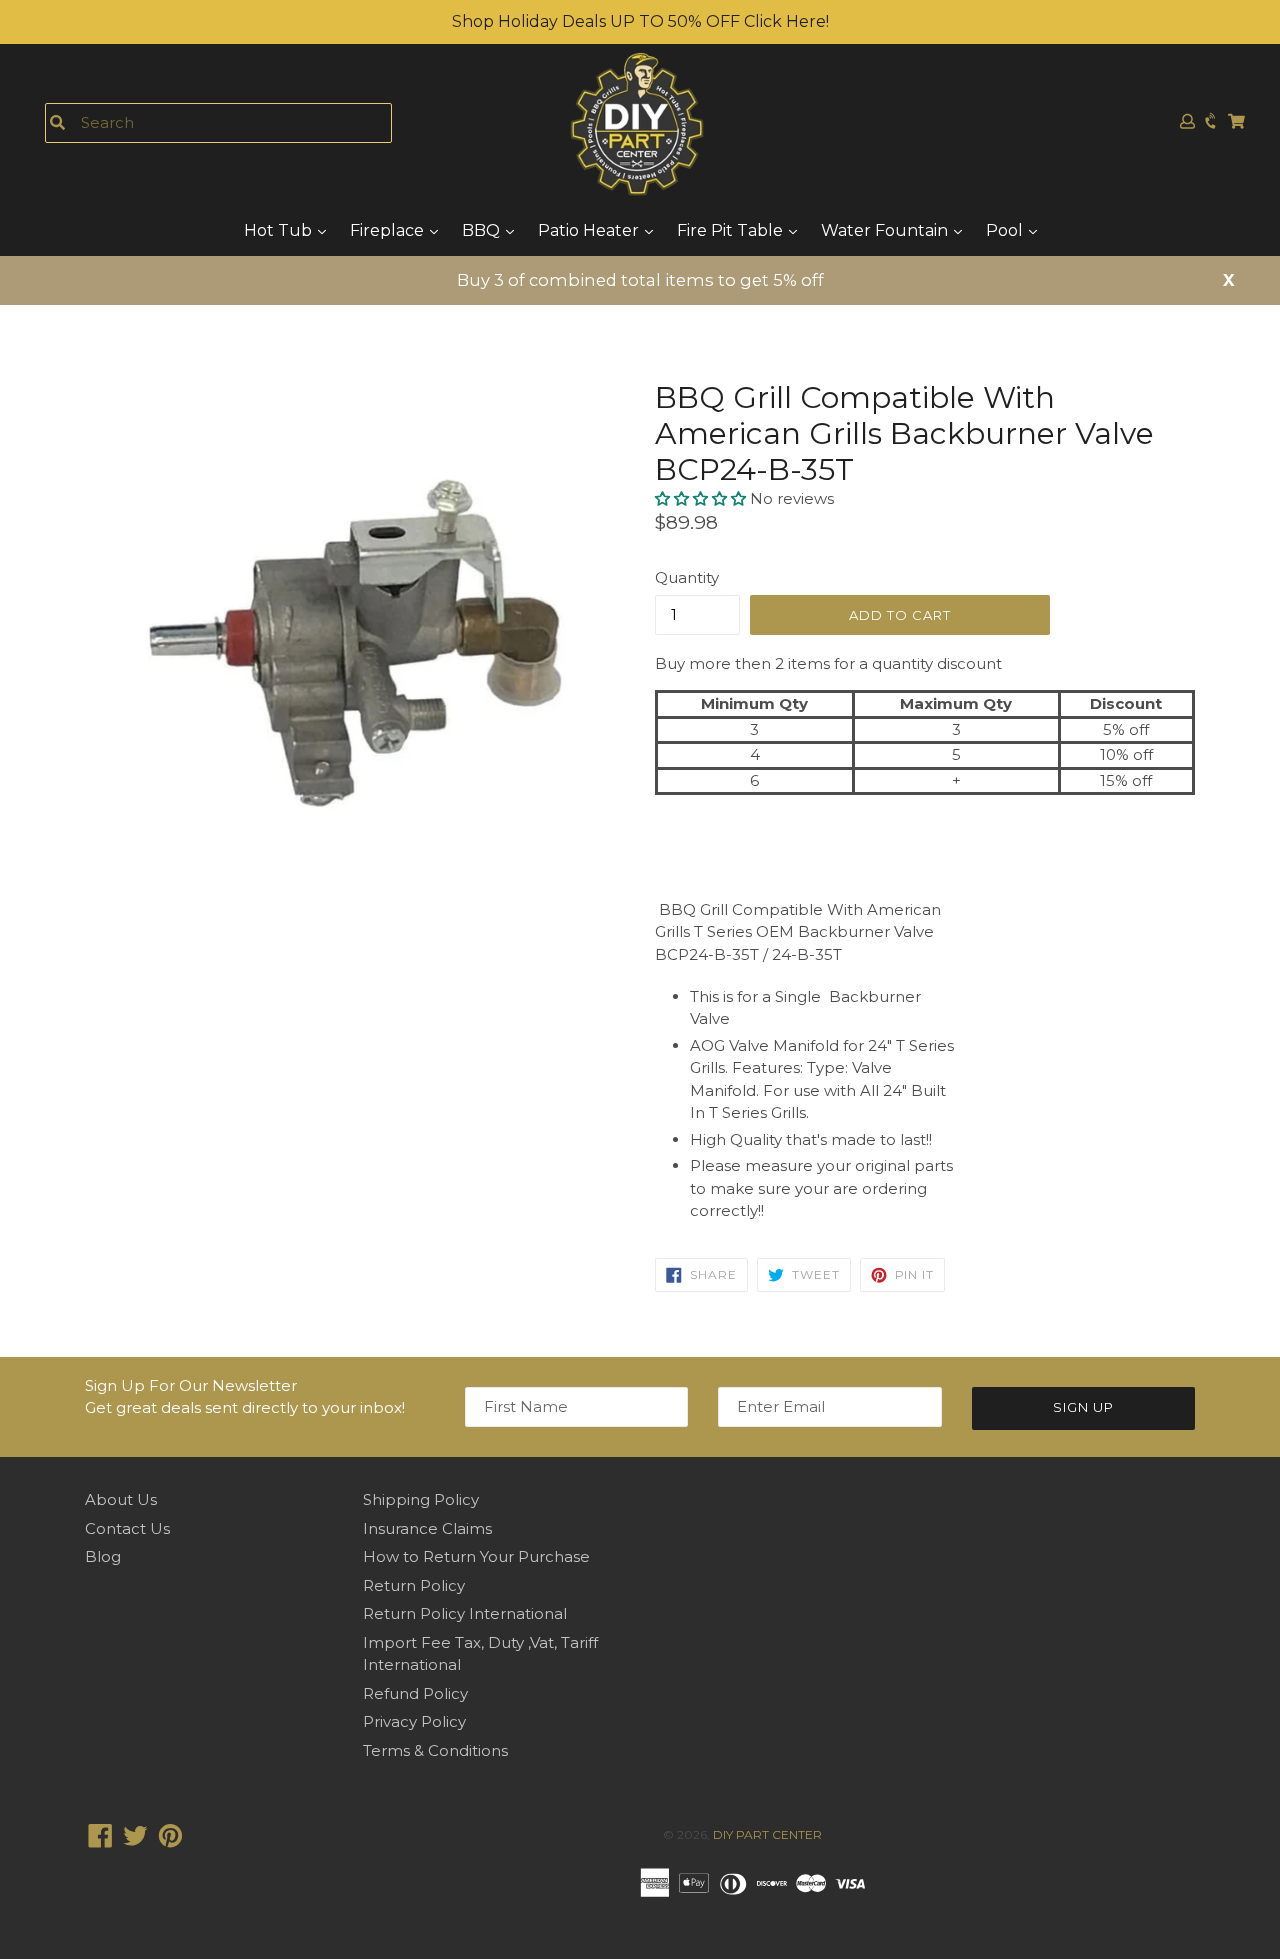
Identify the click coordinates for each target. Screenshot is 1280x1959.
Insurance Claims (427, 1528)
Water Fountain (886, 230)
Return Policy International (465, 1613)
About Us (121, 1499)
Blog (103, 1556)
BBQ (483, 230)
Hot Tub (280, 230)
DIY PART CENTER (767, 1834)
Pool (1006, 230)
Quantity (687, 577)
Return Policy (414, 1585)
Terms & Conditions (435, 1750)
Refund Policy (415, 1693)
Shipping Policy (421, 1499)
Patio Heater (590, 230)
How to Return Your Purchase (476, 1556)
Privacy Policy (414, 1721)
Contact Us (127, 1528)
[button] (702, 498)
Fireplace (389, 230)
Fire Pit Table (732, 230)
